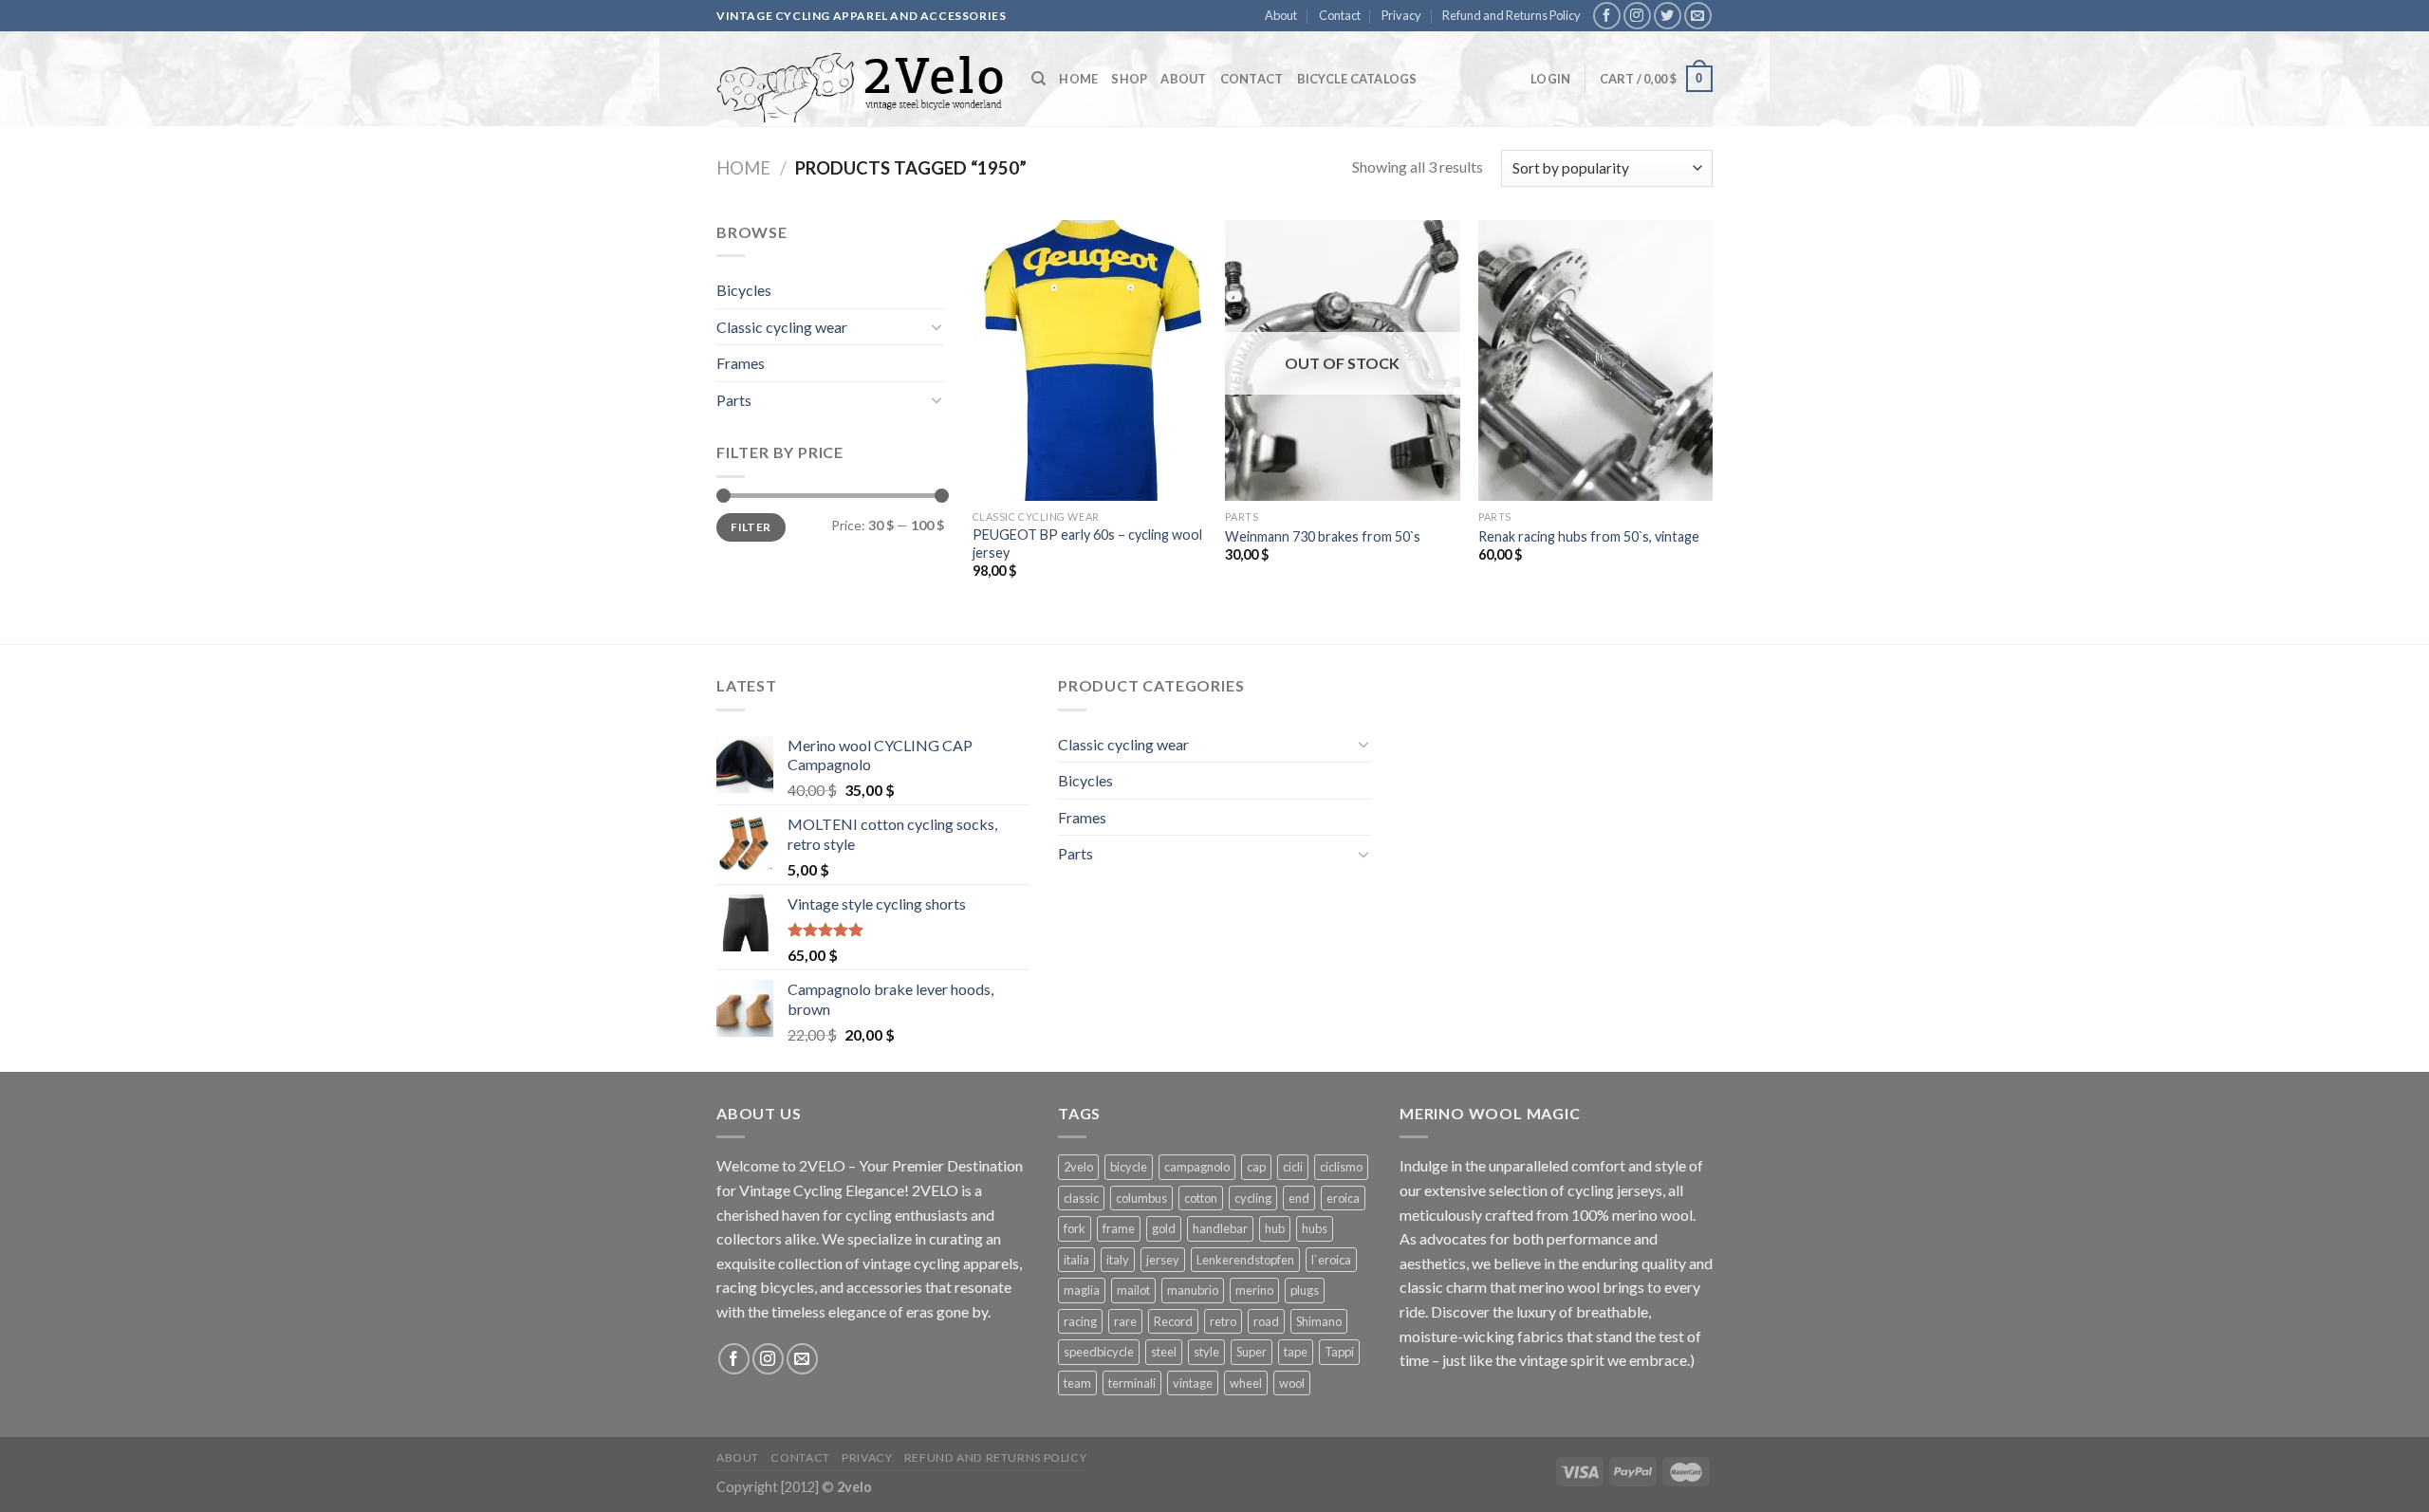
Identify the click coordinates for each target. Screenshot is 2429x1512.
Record (1173, 1321)
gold (1164, 1228)
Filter (751, 527)
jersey (1163, 1260)
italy (1118, 1260)
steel (1164, 1352)
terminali (1132, 1383)
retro (1223, 1321)
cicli (1293, 1167)
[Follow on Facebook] (1607, 16)
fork (1075, 1228)
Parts (734, 400)
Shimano (1319, 1321)
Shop (1129, 79)
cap (1256, 1167)
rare (1125, 1321)
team (1077, 1383)
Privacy (1401, 15)
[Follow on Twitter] (1668, 16)
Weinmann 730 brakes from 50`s (1323, 536)
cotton (1201, 1198)
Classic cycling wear (782, 327)
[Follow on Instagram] (1637, 16)
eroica (1343, 1198)
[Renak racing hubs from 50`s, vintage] (1595, 360)
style (1206, 1352)
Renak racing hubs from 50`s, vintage (1589, 536)
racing (1080, 1321)
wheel (1246, 1383)
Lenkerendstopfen (1245, 1260)
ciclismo (1341, 1167)
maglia (1082, 1290)
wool (1292, 1383)
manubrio (1193, 1290)
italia (1076, 1260)
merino (1254, 1290)
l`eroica (1331, 1260)
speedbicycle (1099, 1352)
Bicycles (744, 290)
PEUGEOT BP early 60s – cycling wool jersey (1087, 544)
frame (1119, 1228)
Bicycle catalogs (1357, 79)
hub (1275, 1228)
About (1281, 15)
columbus (1141, 1198)
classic (1081, 1198)
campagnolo (1197, 1167)
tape (1296, 1352)
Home (1078, 79)
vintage (1193, 1383)
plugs (1305, 1290)
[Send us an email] (1698, 16)
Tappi (1339, 1352)
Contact (1340, 15)
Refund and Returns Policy (1511, 15)
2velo (1078, 1167)
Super (1252, 1352)
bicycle (1129, 1167)
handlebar (1220, 1228)
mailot (1133, 1290)
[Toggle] (936, 326)
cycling (1253, 1198)
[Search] (1038, 79)
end (1299, 1198)
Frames (741, 363)
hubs (1315, 1228)
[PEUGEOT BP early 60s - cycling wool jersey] (1090, 360)
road (1266, 1321)
